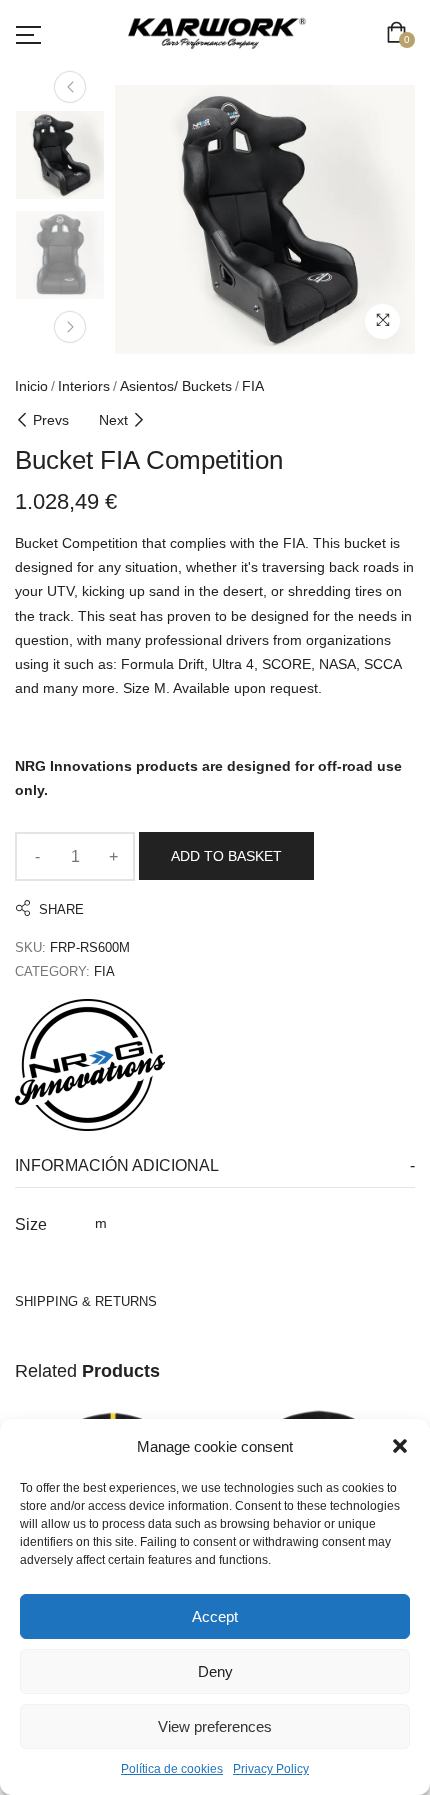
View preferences (215, 1726)
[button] (400, 1446)
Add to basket (226, 856)
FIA (253, 386)
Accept (215, 1616)
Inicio (31, 386)
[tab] (215, 1166)
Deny (215, 1671)
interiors (84, 386)
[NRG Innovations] (90, 1065)
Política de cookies (172, 1769)
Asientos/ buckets (176, 386)
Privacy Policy (271, 1769)
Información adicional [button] (117, 1165)
